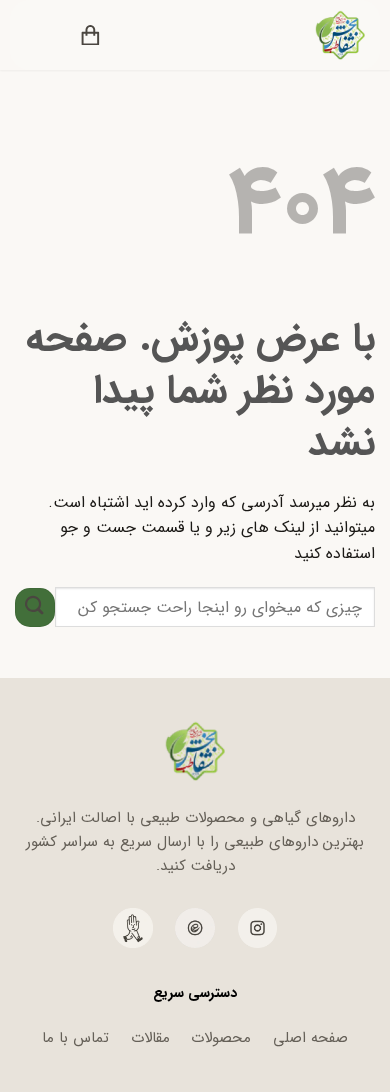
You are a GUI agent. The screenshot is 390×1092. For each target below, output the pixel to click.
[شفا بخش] (327, 35)
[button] (132, 35)
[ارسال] (35, 607)
